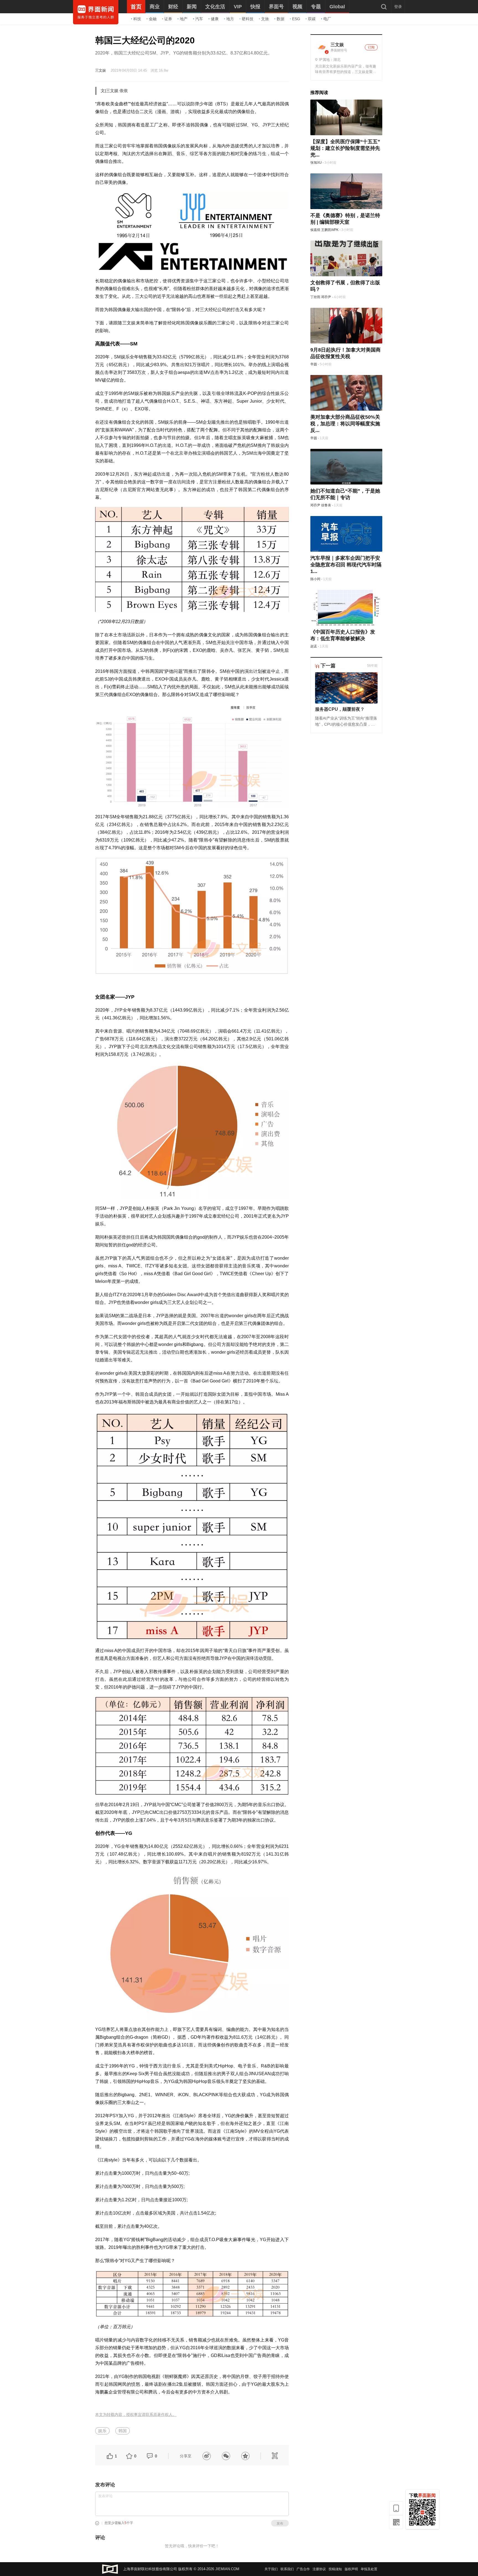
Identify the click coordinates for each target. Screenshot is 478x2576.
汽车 (199, 19)
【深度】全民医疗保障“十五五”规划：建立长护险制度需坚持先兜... (345, 148)
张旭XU (316, 163)
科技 (137, 19)
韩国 (123, 2431)
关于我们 (271, 2569)
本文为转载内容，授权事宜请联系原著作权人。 (136, 2415)
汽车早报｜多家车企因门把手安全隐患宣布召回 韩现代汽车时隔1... (346, 565)
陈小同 (315, 579)
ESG (296, 19)
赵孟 (314, 646)
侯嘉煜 (315, 230)
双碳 (312, 19)
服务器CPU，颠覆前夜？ (340, 709)
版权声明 (351, 2569)
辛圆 (314, 364)
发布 (280, 2523)
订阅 (371, 47)
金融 (153, 19)
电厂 (327, 19)
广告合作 (303, 2569)
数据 (280, 19)
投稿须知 (335, 2569)
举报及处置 (369, 2569)
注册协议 (319, 2569)
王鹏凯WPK (330, 230)
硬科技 (248, 19)
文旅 (265, 19)
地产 (184, 19)
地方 (230, 19)
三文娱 (101, 70)
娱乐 (102, 2431)
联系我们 (287, 2569)
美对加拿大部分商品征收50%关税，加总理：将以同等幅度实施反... (345, 424)
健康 (215, 19)
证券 (168, 19)
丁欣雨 (315, 297)
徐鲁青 (326, 505)
